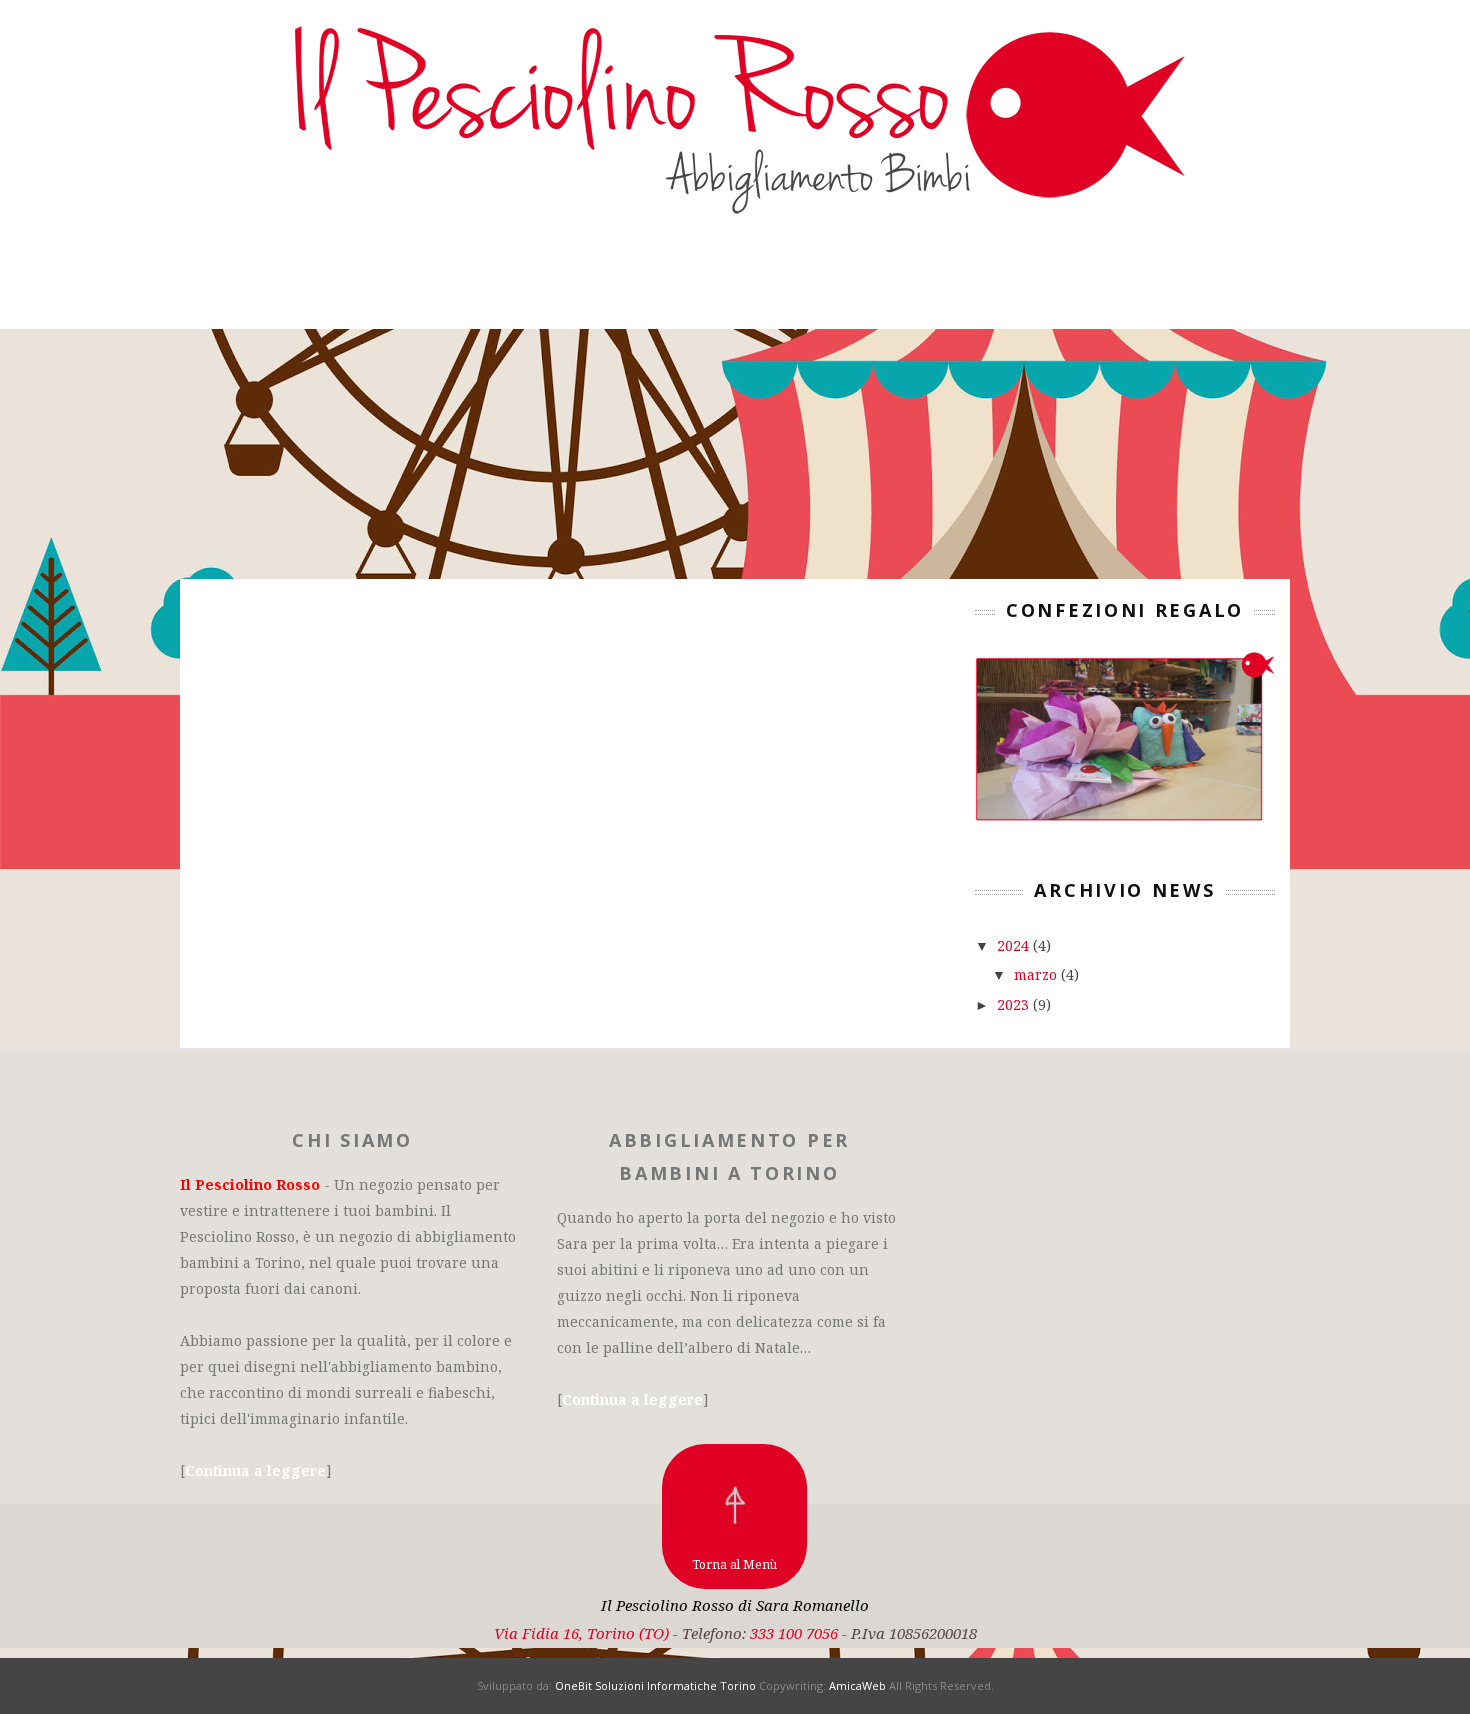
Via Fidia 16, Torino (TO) (581, 1633)
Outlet (782, 283)
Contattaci (918, 283)
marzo (1037, 974)
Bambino (537, 283)
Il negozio (394, 283)
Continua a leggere (255, 1470)
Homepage (241, 283)
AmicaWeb (857, 1685)
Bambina (664, 283)
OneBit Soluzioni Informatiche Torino (655, 1685)
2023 (1015, 1004)
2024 (1015, 945)
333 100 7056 (794, 1633)
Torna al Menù (734, 1564)
